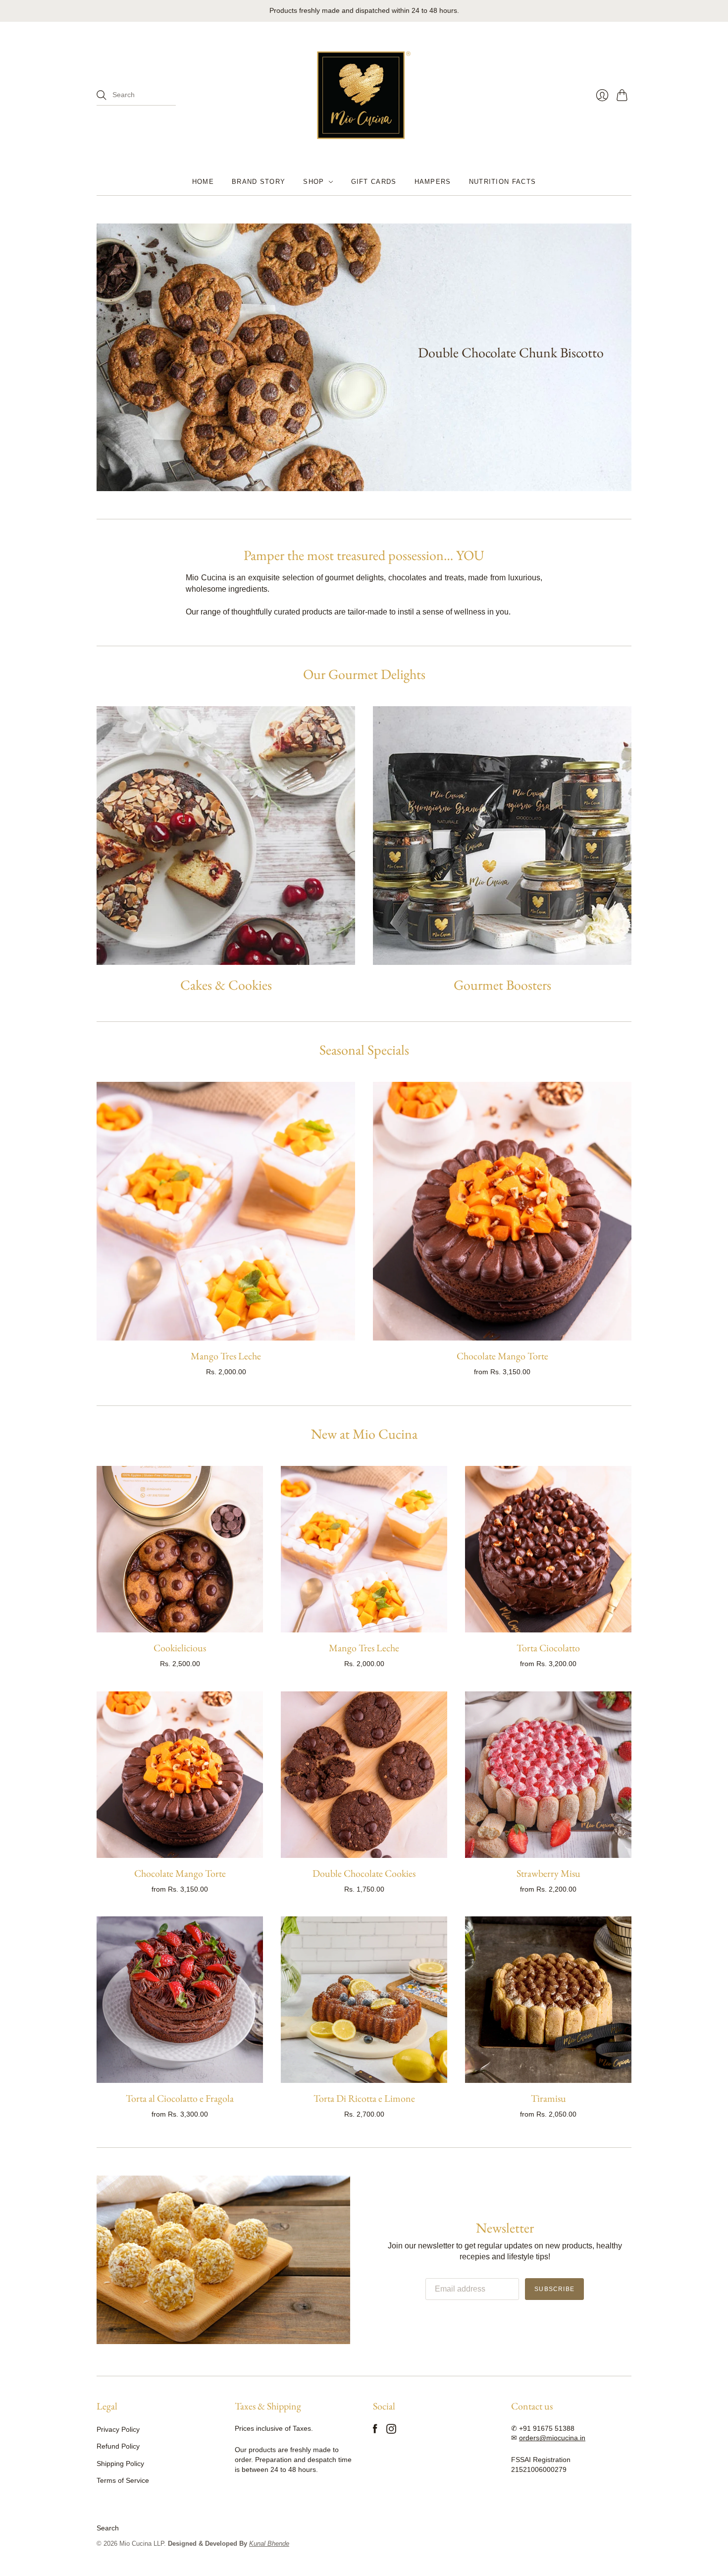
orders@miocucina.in (552, 2438)
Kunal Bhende (269, 2544)
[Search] (102, 95)
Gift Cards (374, 182)
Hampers (433, 182)
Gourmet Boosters (502, 985)
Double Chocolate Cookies (364, 1873)
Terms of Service (123, 2480)
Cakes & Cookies (226, 985)
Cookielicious (180, 1648)
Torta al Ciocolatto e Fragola (180, 2098)
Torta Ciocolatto (548, 1648)
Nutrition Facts (503, 182)
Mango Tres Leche (226, 1356)
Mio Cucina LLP (142, 2544)
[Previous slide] (107, 357)
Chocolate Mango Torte (502, 1356)
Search (108, 2528)
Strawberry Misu (548, 1873)
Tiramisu (548, 2098)
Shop (313, 182)
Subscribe (554, 2289)
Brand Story (259, 182)
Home (203, 182)
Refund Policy (118, 2446)
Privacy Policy (118, 2429)
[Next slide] (621, 357)
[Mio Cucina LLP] (364, 95)
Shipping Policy (120, 2464)
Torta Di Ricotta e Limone (364, 2098)
